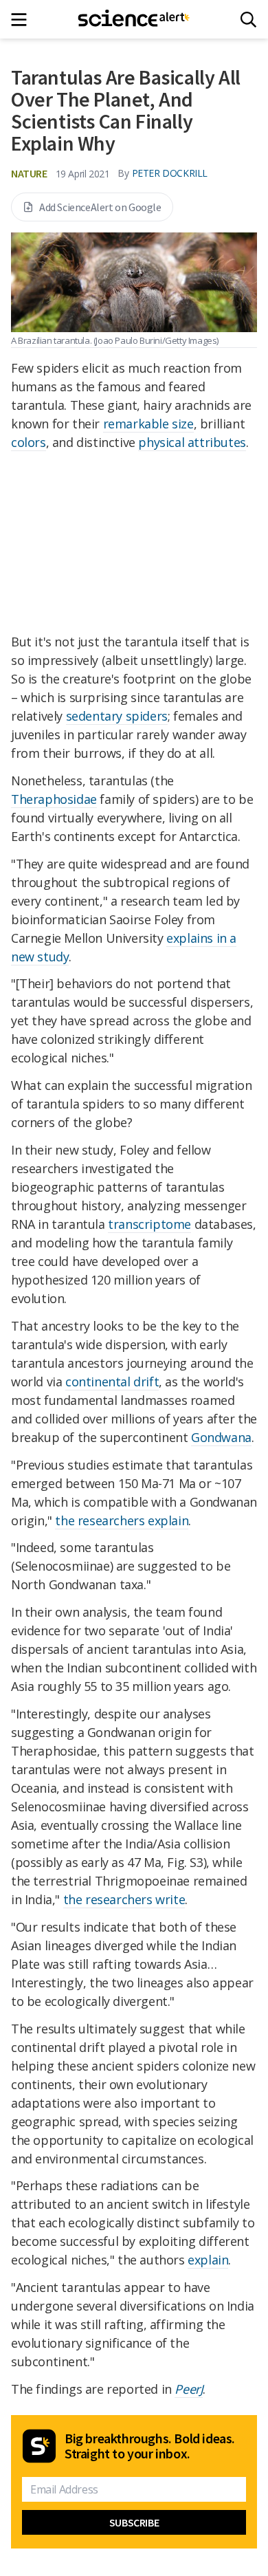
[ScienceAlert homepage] (134, 19)
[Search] (248, 20)
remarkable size (148, 424)
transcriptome (149, 1224)
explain (208, 2260)
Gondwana (221, 1437)
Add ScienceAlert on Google (100, 207)
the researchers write (124, 1899)
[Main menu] (23, 20)
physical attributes (192, 442)
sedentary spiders (117, 716)
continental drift (112, 1382)
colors (29, 442)
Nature (29, 173)
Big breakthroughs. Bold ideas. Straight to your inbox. (150, 2446)
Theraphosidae (54, 799)
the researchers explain (122, 1520)
